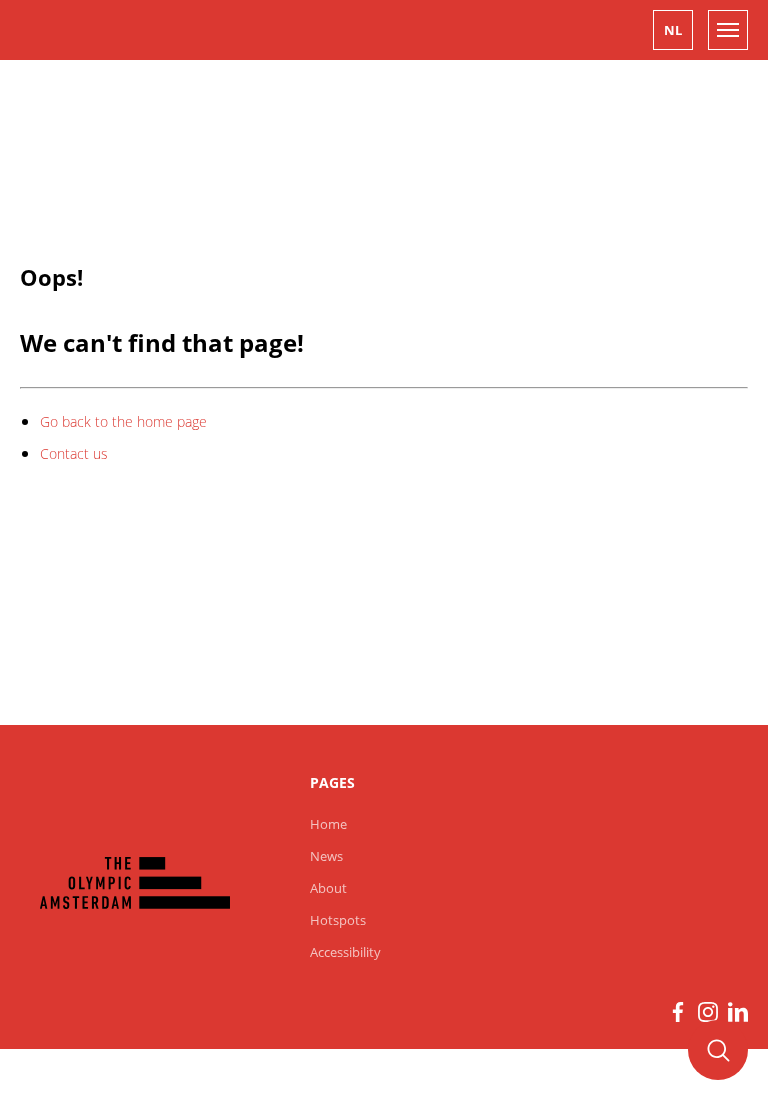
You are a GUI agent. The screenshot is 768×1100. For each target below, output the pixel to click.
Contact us (74, 453)
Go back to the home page (123, 421)
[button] (673, 30)
